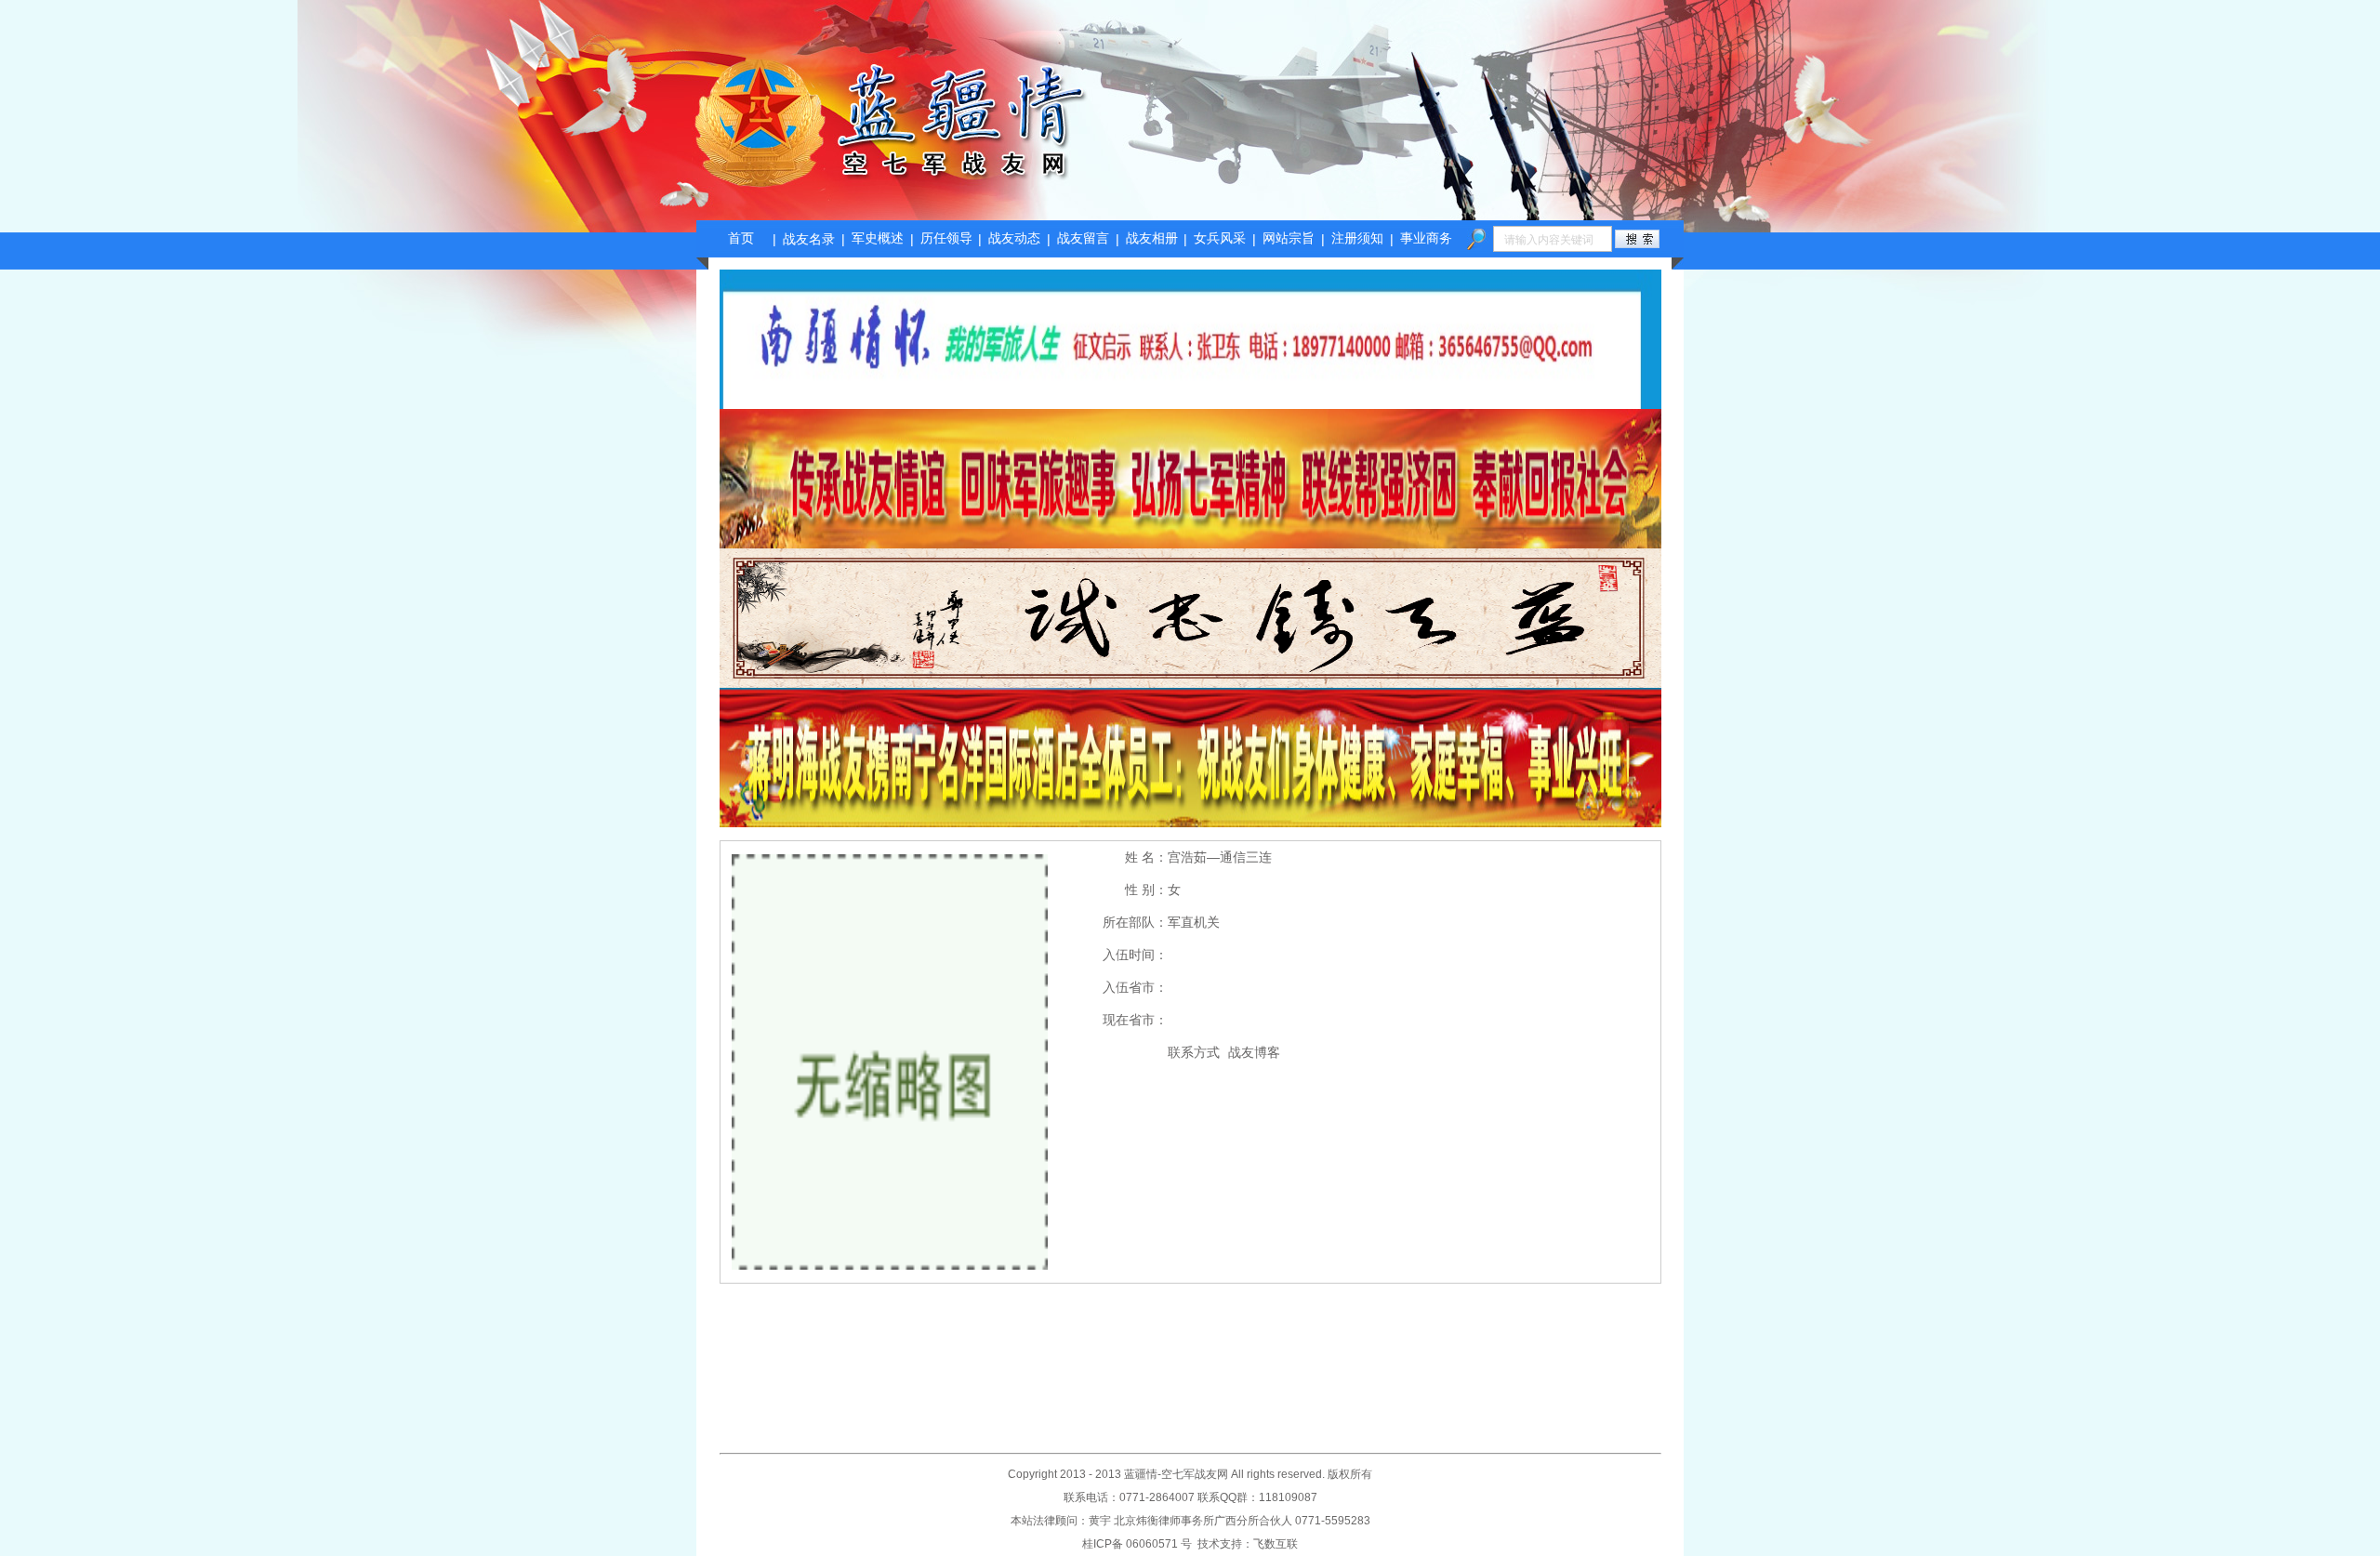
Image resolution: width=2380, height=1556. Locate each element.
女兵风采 (1220, 238)
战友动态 (1014, 238)
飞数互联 (1276, 1544)
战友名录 (809, 239)
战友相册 (1152, 238)
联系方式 (1194, 1052)
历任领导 (946, 238)
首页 (741, 238)
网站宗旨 (1289, 238)
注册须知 (1357, 238)
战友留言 (1083, 238)
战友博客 (1254, 1052)
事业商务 (1426, 238)
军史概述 (878, 238)
